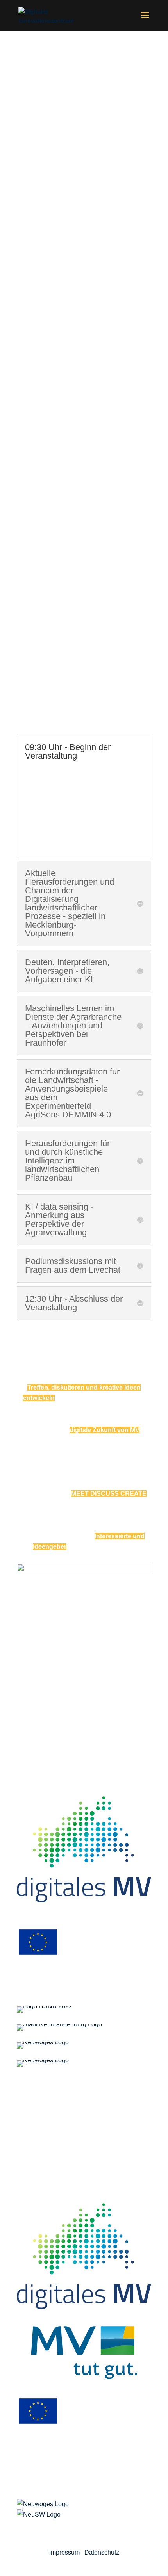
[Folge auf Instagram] (76, 2526)
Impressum (64, 2552)
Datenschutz (102, 2552)
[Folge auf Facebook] (92, 2526)
